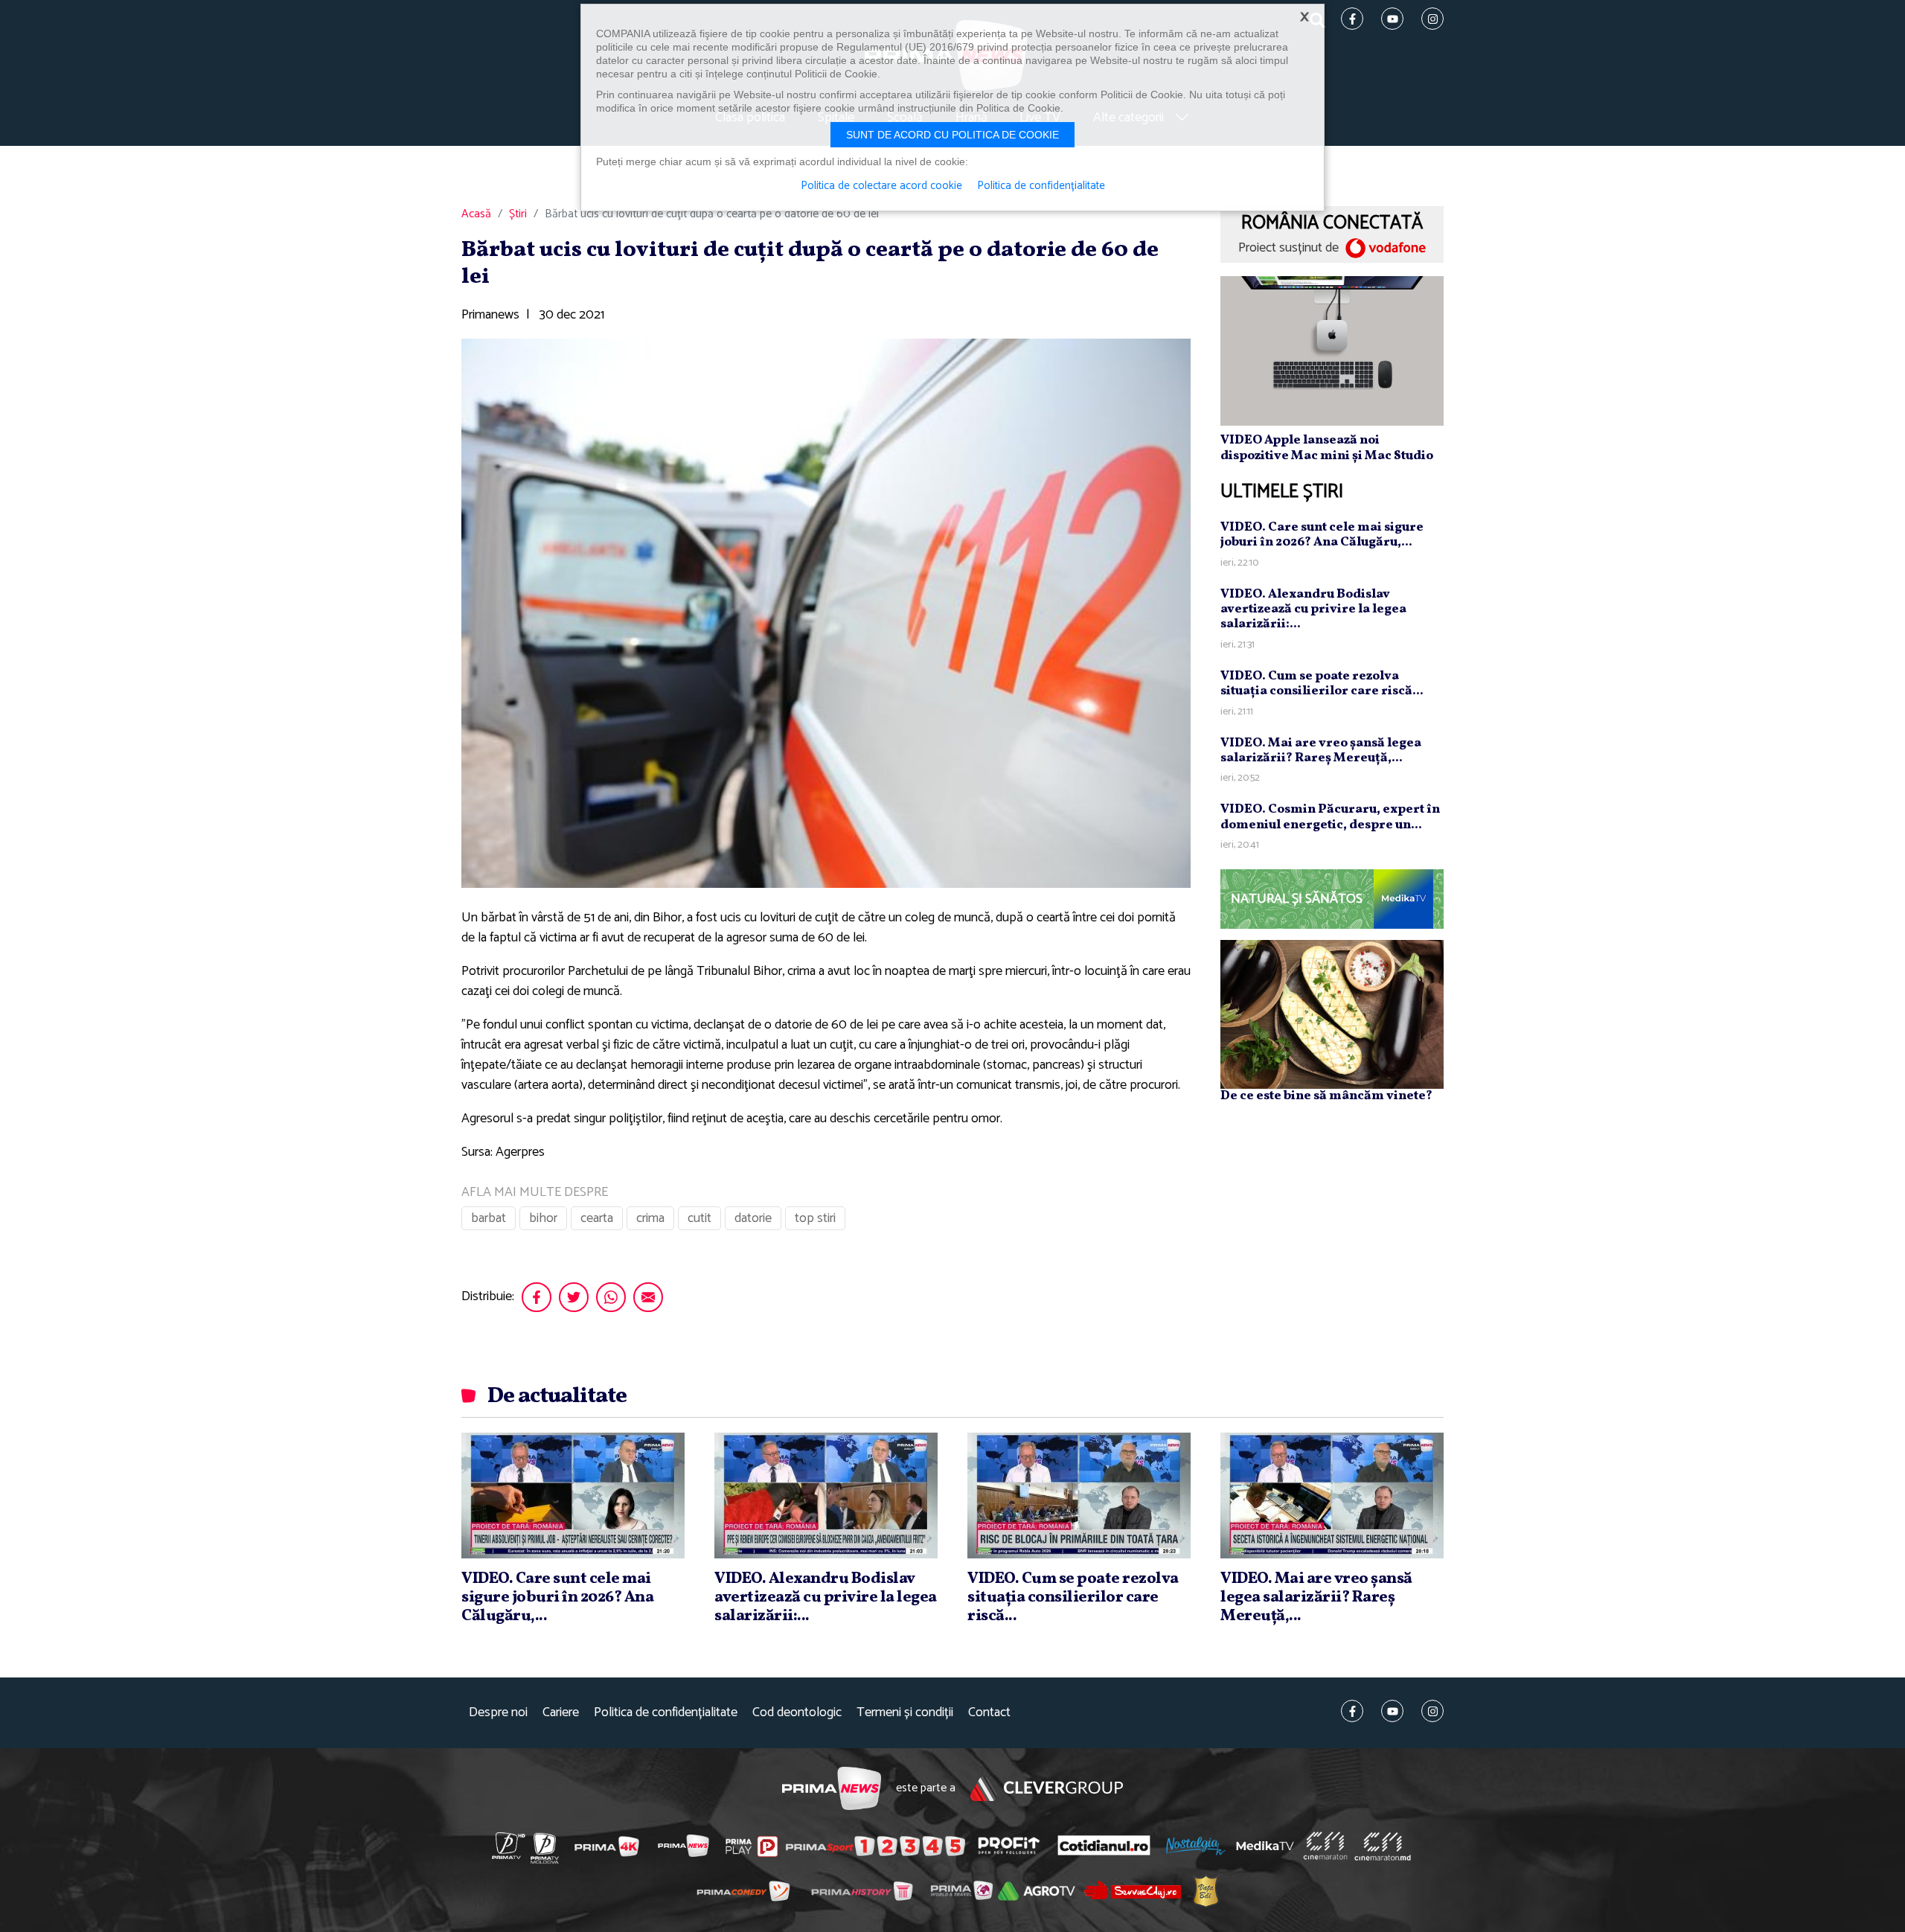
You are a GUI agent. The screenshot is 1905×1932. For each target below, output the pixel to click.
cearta (597, 1218)
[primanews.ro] (684, 1846)
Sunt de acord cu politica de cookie (952, 135)
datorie (753, 1218)
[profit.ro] (1009, 1845)
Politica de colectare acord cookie (881, 186)
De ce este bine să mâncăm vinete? (1326, 1096)
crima (650, 1218)
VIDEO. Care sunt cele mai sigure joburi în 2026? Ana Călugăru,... (1322, 535)
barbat (489, 1218)
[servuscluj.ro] (1133, 1890)
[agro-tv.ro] (1037, 1891)
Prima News (832, 1789)
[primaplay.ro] (752, 1846)
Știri (518, 214)
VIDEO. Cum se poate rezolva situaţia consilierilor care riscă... (1322, 684)
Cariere (561, 1713)
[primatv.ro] (509, 1846)
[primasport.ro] (875, 1846)
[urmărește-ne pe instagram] (1432, 1711)
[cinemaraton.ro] (1325, 1846)
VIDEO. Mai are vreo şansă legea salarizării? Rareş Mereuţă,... (1321, 751)
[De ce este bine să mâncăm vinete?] (1332, 1014)
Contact (989, 1713)
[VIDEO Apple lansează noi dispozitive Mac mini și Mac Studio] (1332, 351)
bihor (543, 1218)
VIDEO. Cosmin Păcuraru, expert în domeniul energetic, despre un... (1330, 817)
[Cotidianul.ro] (1104, 1845)
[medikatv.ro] (1265, 1846)
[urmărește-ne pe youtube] (1392, 1711)
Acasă (476, 214)
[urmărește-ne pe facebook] (1352, 1711)
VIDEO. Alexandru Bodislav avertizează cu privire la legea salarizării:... (1313, 610)
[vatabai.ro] (1206, 1891)
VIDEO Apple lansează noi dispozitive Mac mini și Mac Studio (1327, 448)
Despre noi (498, 1713)
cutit (699, 1218)
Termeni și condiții (905, 1713)
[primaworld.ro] (962, 1890)
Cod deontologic (797, 1713)
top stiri (815, 1218)
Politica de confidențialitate (666, 1713)
